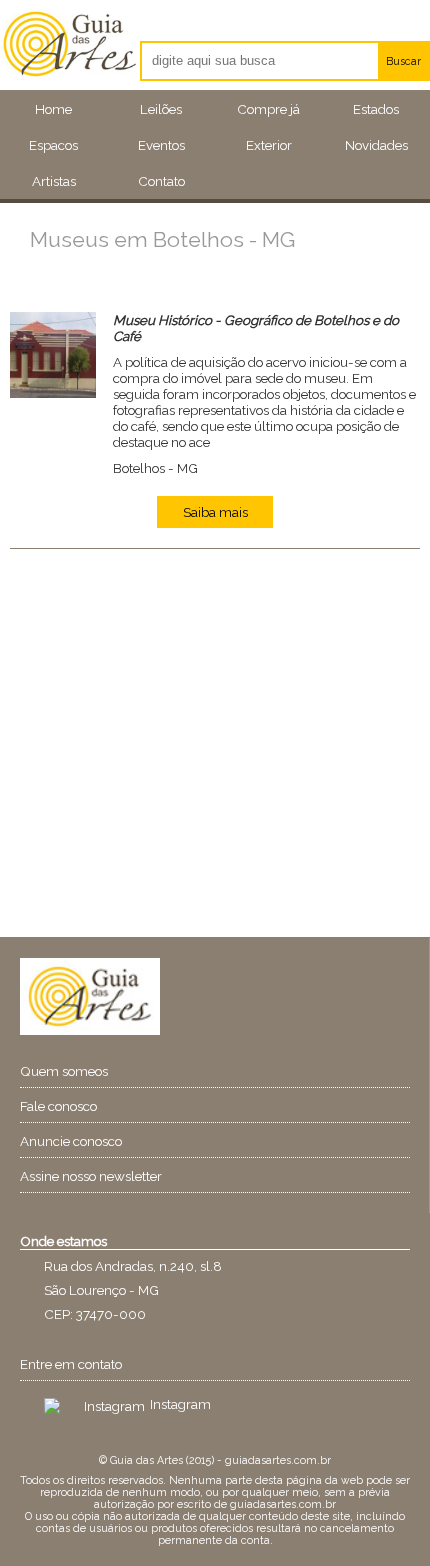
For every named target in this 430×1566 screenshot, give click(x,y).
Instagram (180, 1404)
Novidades (376, 145)
